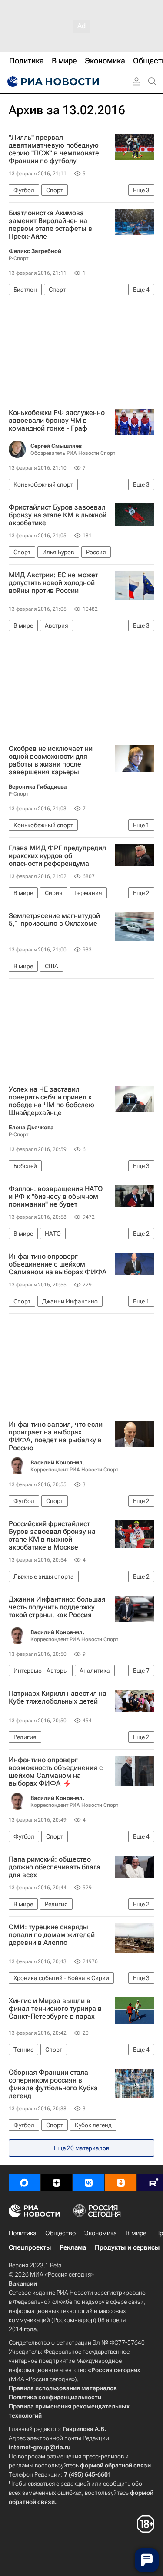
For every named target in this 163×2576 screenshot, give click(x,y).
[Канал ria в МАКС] (24, 2183)
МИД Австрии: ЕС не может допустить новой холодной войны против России (53, 583)
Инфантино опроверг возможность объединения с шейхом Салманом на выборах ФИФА (56, 1772)
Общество (60, 2233)
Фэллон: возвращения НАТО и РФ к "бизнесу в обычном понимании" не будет (56, 1197)
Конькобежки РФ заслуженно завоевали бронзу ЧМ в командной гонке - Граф (57, 421)
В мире (136, 2233)
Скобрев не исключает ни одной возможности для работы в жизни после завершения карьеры (51, 760)
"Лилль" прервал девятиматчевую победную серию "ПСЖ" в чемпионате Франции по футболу (54, 149)
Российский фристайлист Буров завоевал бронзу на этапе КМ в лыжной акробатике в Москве (52, 1536)
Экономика (101, 2233)
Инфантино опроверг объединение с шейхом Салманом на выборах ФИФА (58, 1264)
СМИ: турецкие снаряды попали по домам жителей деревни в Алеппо (52, 1935)
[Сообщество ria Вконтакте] (89, 2183)
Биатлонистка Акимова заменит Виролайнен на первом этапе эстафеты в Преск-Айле (50, 225)
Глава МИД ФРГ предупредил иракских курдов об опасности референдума (57, 856)
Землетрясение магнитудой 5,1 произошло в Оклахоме (54, 920)
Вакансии (23, 2283)
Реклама (73, 2247)
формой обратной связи (115, 2465)
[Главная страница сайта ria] (52, 82)
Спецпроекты (30, 2247)
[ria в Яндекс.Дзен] (57, 2183)
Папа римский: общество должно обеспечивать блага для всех (55, 1867)
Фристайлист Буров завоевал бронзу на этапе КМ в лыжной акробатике (58, 515)
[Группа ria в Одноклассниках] (121, 2183)
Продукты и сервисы (127, 2247)
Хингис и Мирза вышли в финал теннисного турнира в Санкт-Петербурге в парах (55, 2009)
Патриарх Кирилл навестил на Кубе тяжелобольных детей (58, 1698)
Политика (23, 2233)
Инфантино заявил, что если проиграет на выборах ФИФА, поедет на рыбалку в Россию (56, 1436)
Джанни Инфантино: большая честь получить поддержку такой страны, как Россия (57, 1607)
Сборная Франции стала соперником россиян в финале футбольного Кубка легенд (53, 2084)
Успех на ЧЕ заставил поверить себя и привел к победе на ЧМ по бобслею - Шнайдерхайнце (54, 1101)
